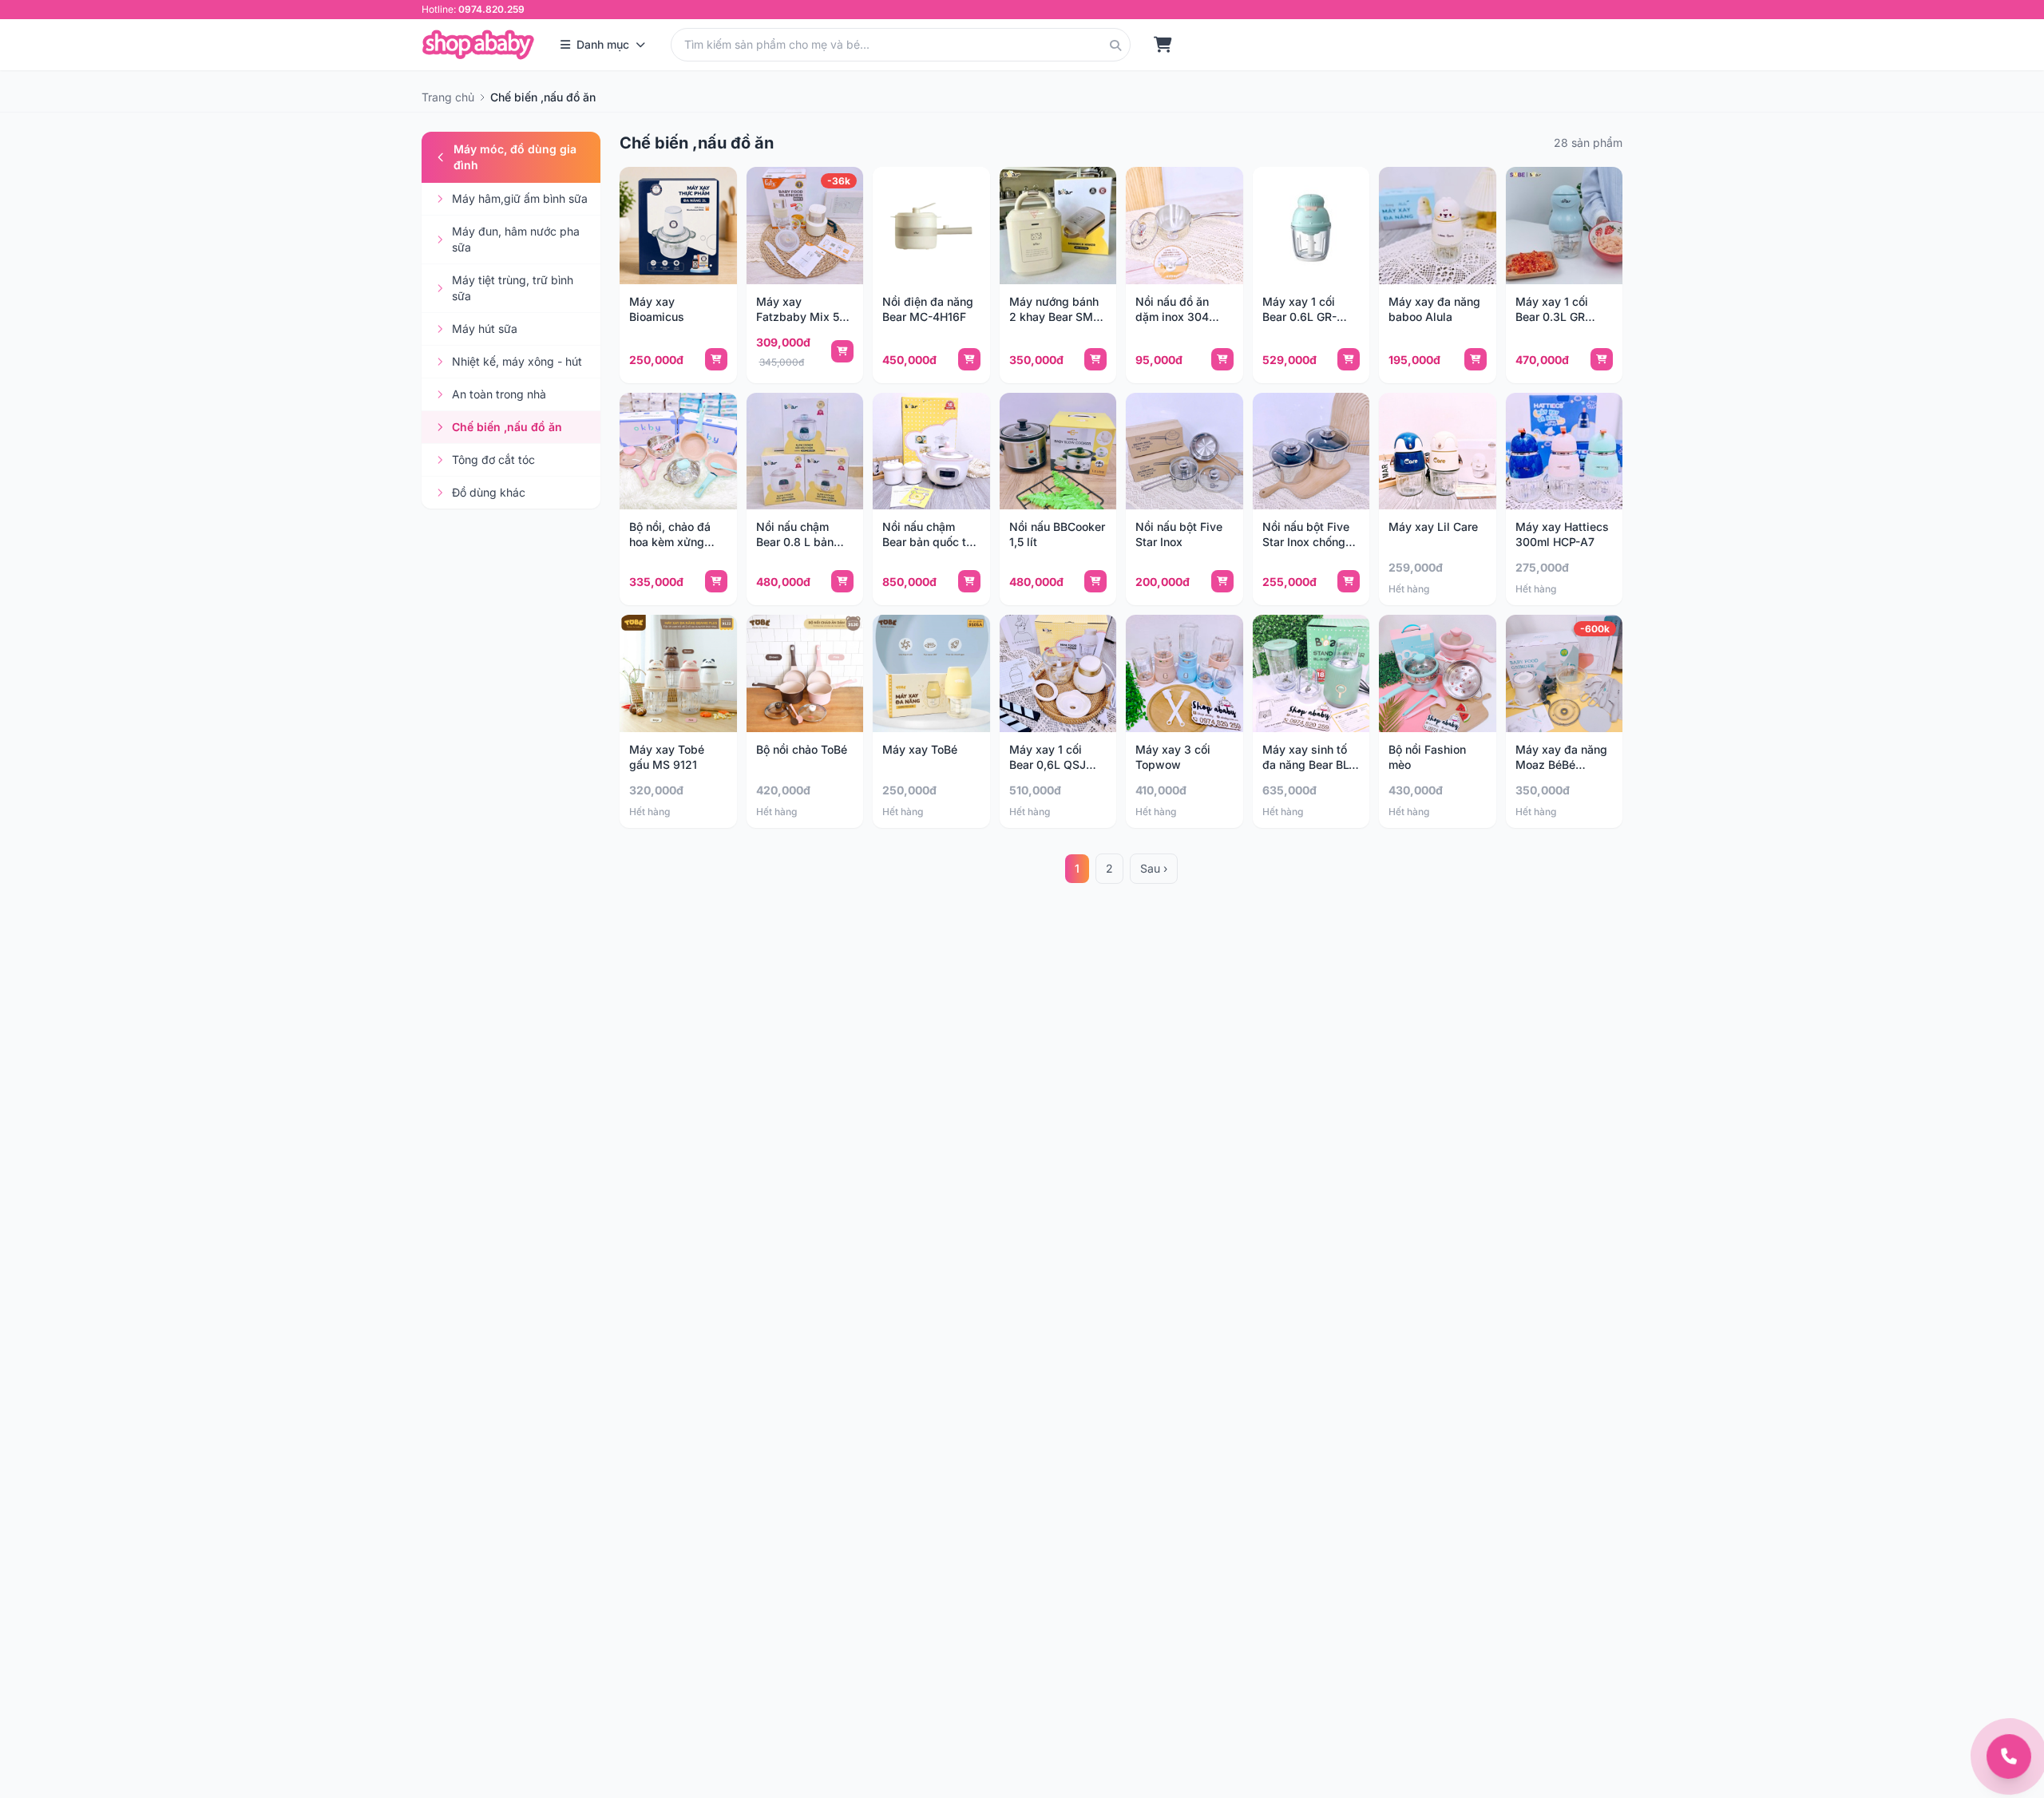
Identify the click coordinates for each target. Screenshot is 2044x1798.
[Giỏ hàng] (1163, 45)
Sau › (1154, 868)
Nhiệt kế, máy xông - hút (517, 361)
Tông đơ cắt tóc (493, 459)
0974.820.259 (491, 9)
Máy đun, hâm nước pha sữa (516, 239)
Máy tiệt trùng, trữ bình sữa (513, 288)
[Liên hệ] (2009, 1756)
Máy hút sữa (485, 329)
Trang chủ (448, 97)
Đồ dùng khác (489, 492)
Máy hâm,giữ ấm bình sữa (520, 198)
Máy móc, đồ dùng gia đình (515, 157)
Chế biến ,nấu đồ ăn (507, 427)
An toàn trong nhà (499, 394)
